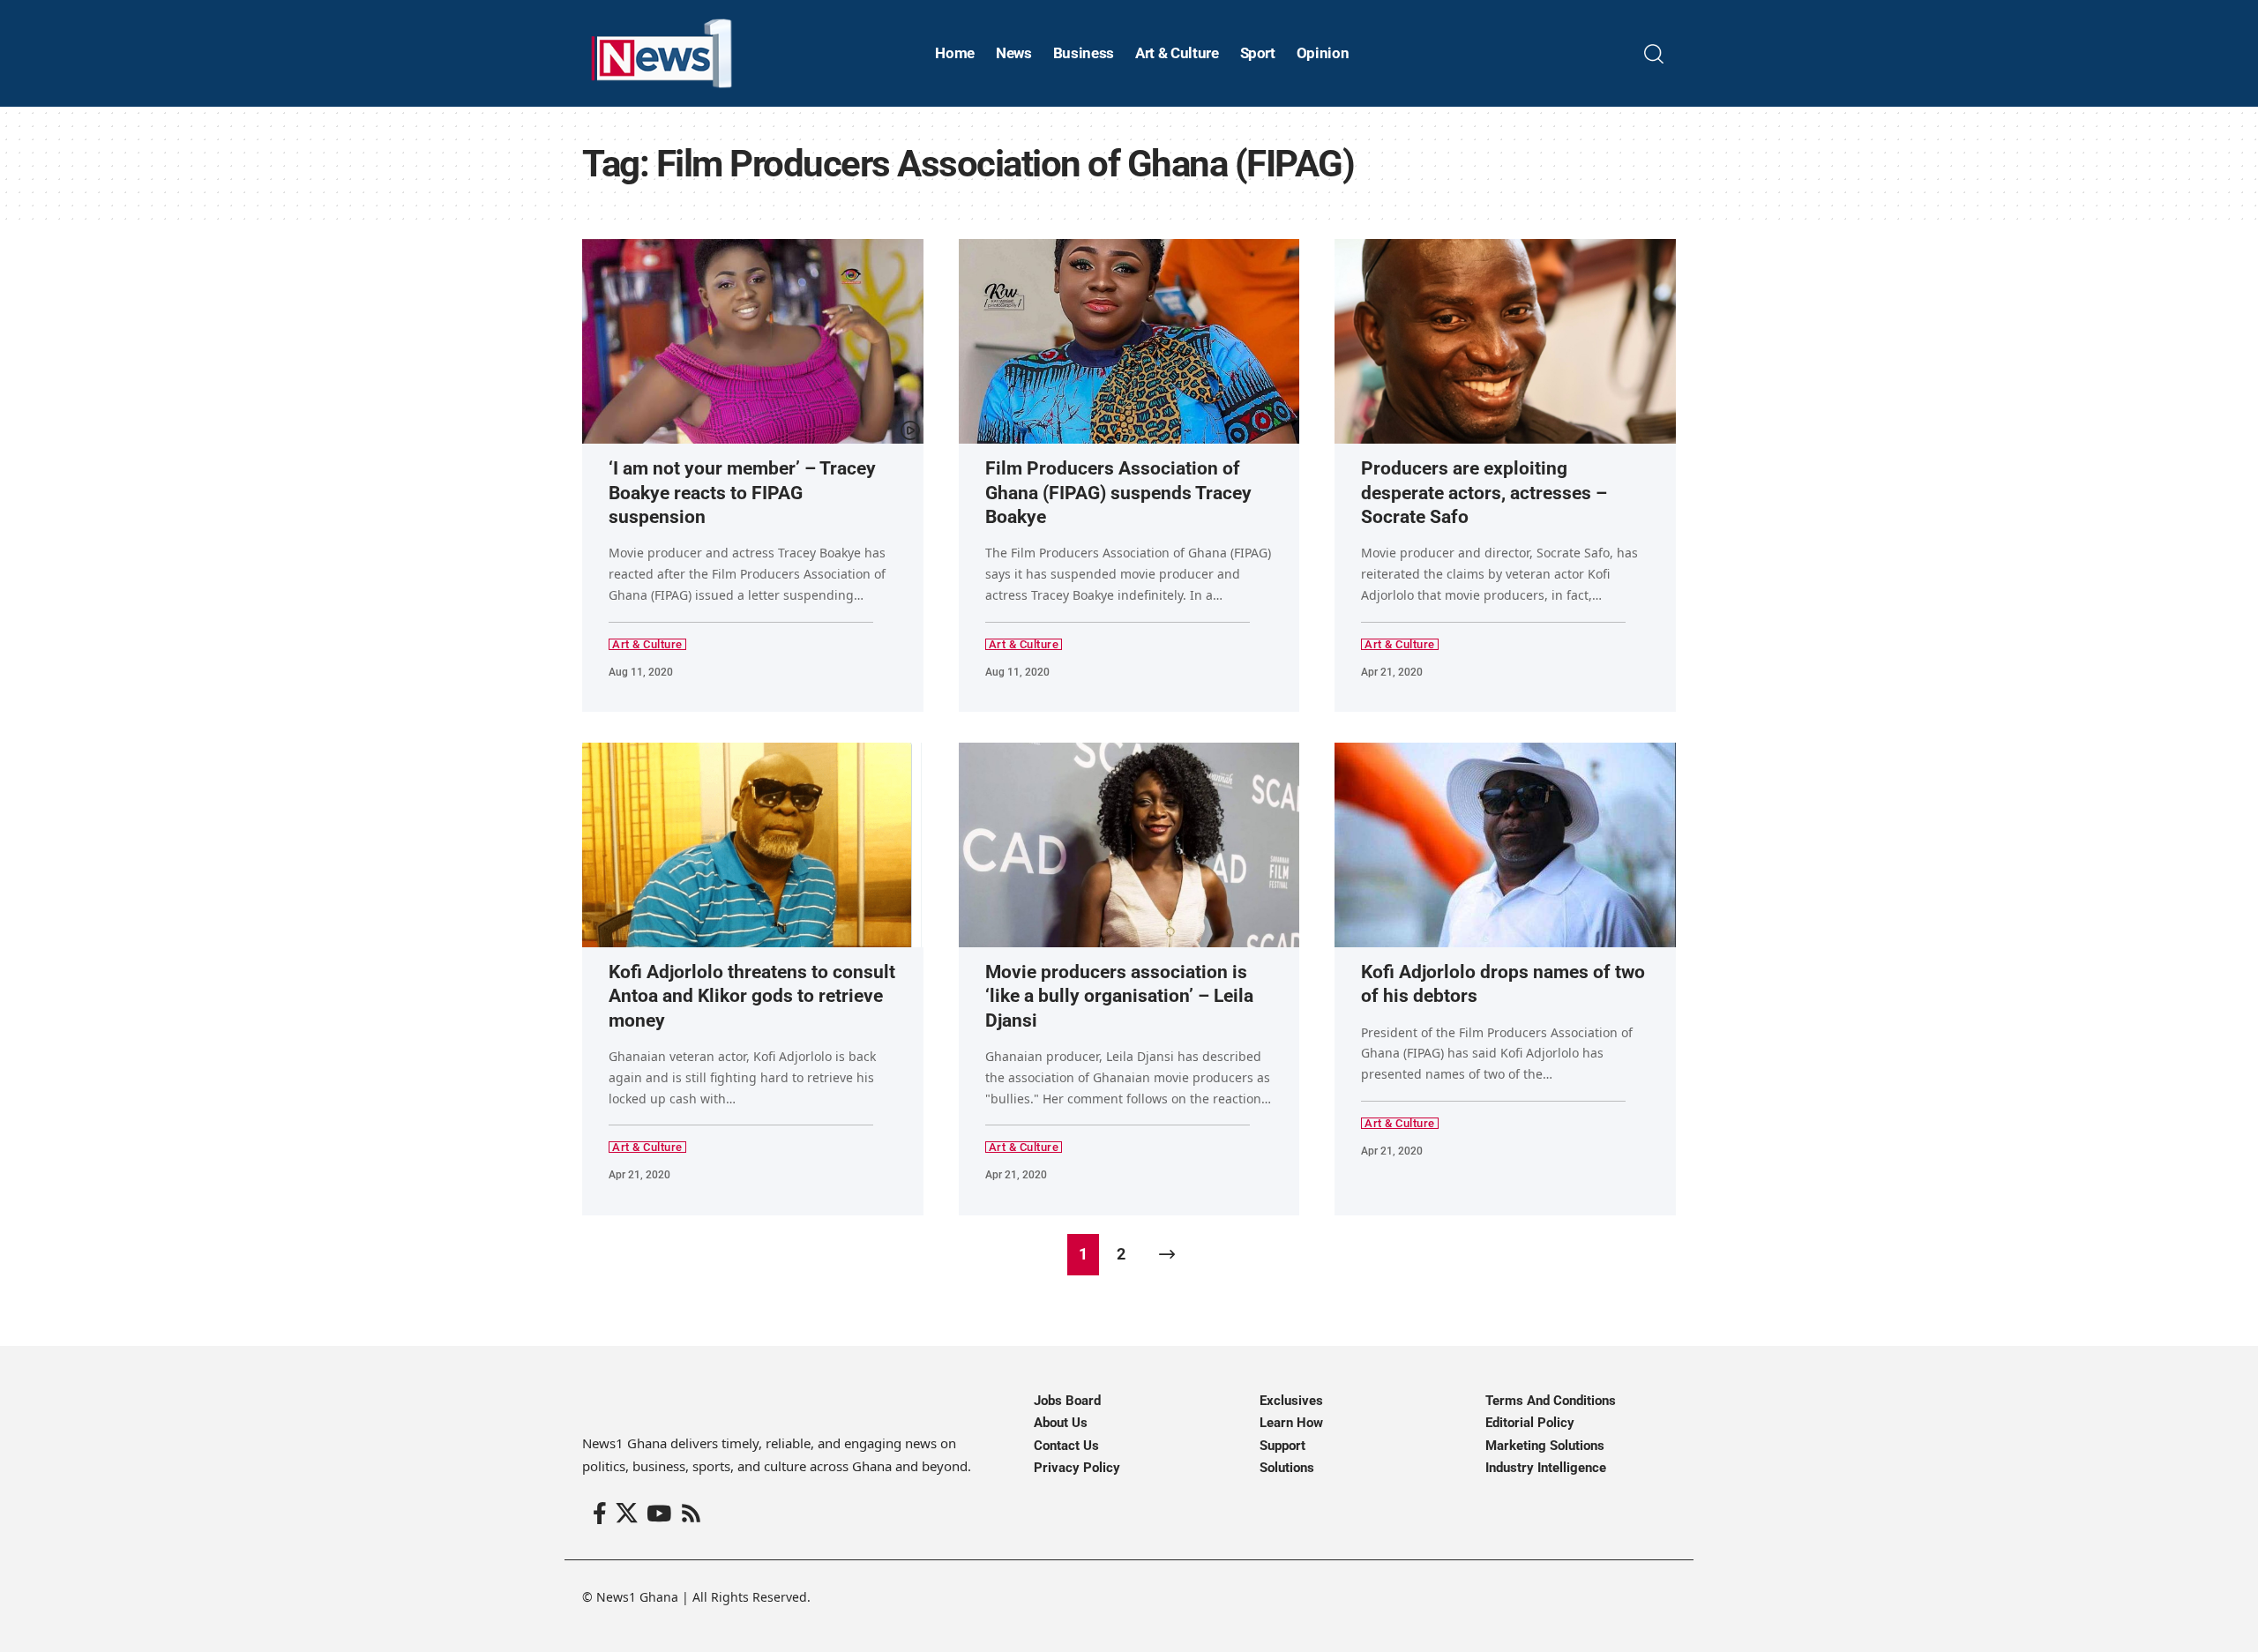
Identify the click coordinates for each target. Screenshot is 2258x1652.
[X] (627, 1514)
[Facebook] (600, 1514)
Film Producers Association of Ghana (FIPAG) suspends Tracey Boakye (1118, 493)
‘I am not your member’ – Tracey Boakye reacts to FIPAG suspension (742, 493)
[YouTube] (659, 1514)
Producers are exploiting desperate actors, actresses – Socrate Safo (1484, 493)
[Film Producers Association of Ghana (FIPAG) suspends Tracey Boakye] (1129, 341)
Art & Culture (647, 644)
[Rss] (691, 1514)
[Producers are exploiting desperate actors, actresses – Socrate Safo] (1505, 341)
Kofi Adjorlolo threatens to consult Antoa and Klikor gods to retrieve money (752, 996)
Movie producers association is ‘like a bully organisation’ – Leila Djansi (1119, 996)
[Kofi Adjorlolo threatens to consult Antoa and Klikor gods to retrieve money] (753, 845)
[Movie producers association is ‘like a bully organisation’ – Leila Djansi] (1129, 845)
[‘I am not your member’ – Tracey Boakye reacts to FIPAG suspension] (753, 341)
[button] (1654, 54)
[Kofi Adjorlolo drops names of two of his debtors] (1505, 845)
